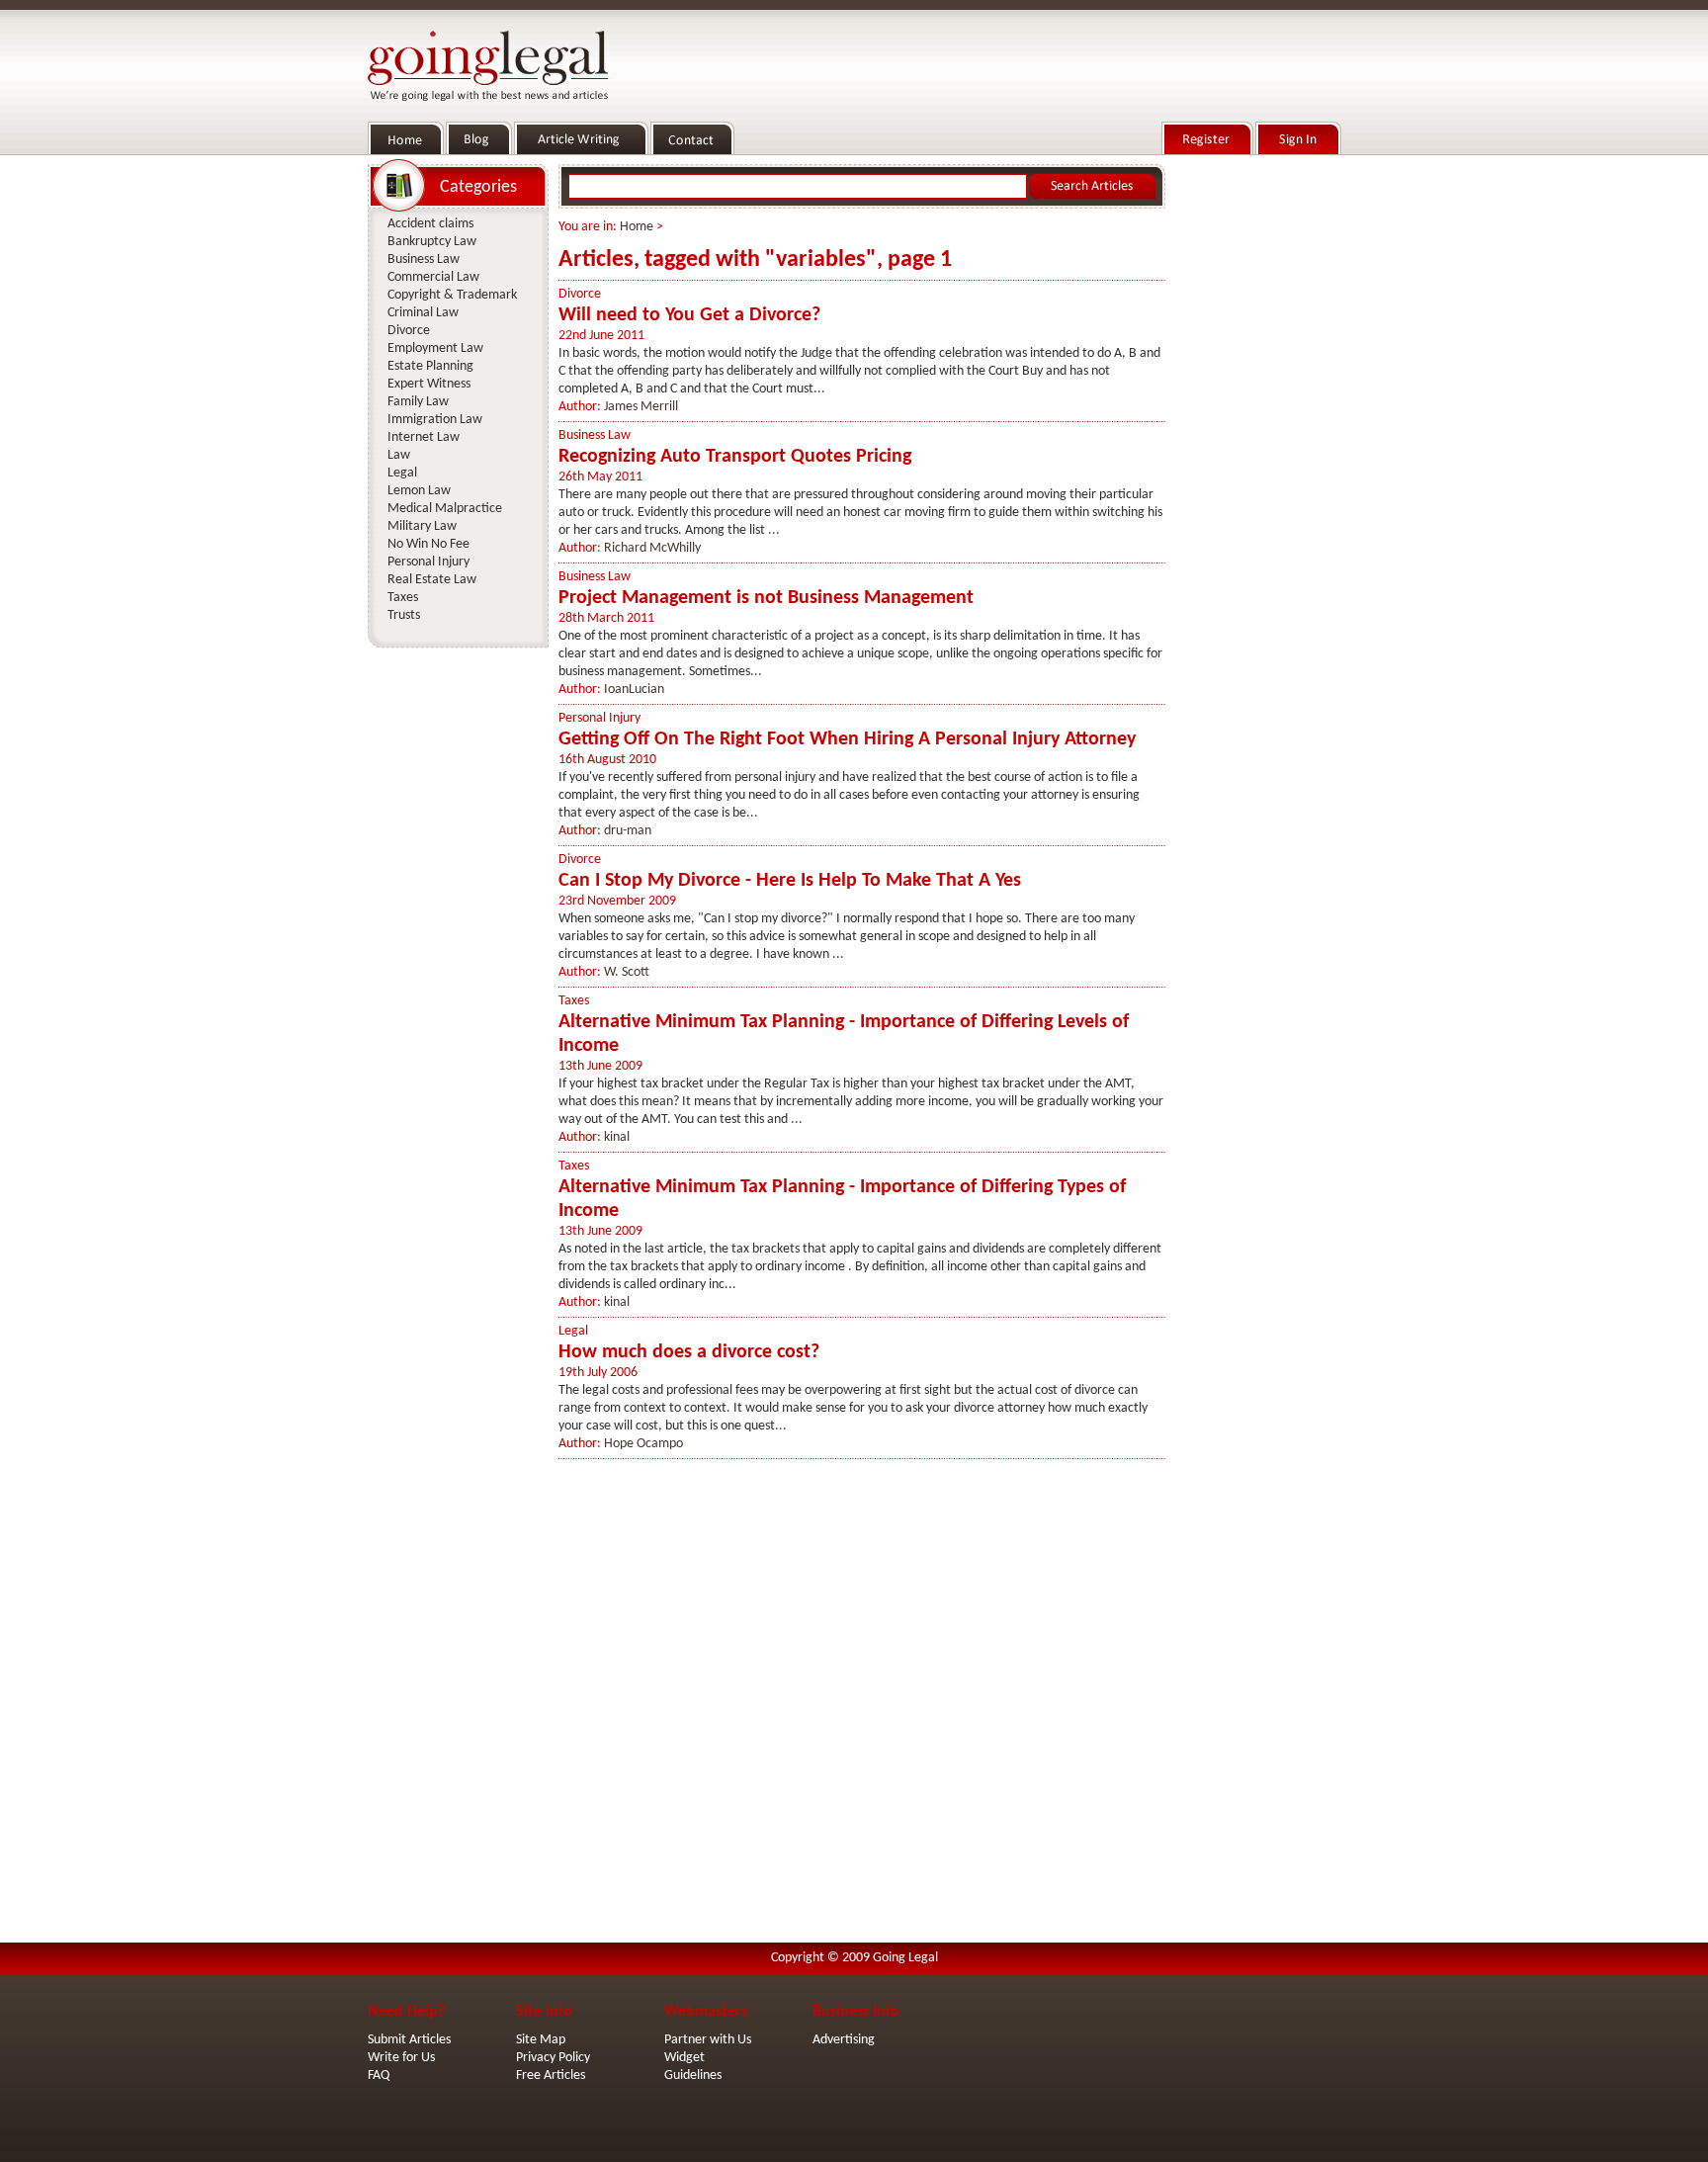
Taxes (574, 1001)
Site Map (541, 2040)
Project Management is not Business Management (766, 598)
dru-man (628, 831)
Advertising (844, 2040)
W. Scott (627, 972)
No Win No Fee (428, 544)
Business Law (595, 435)
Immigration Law (435, 420)
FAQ (379, 2076)
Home (637, 227)
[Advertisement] (1257, 456)
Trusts (404, 615)
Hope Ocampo (643, 1444)
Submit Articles (409, 2040)
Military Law (422, 526)
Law (399, 455)
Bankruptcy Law (432, 242)
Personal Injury (599, 718)
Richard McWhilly (652, 548)
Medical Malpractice (445, 509)
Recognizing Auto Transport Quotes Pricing (735, 457)
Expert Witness (429, 384)
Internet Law (424, 437)
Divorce (580, 294)
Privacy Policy (553, 2058)
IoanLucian (634, 690)
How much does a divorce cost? (689, 1352)
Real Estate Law (432, 580)
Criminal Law (423, 313)
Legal (573, 1331)
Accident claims (430, 224)
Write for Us (401, 2058)
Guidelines (693, 2076)
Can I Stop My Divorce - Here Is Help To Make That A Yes (790, 881)
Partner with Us (708, 2040)
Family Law (418, 402)
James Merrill (641, 407)
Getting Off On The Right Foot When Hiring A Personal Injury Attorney (847, 739)
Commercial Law (433, 277)
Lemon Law (419, 491)
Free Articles (551, 2076)
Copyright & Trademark (452, 295)
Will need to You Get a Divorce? (689, 315)
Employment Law (435, 348)
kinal (617, 1137)
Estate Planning (430, 366)
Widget (684, 2058)
